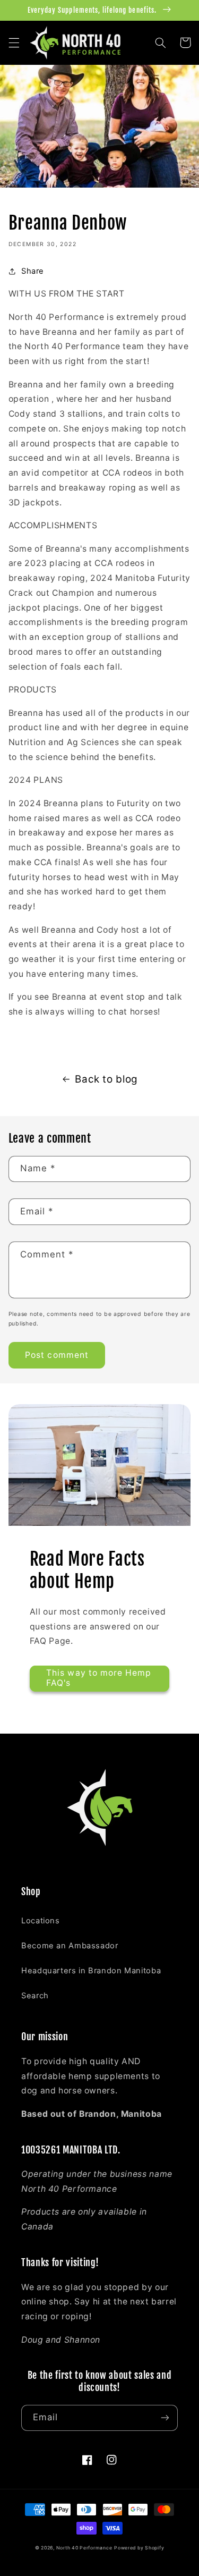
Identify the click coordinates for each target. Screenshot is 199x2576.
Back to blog (106, 1079)
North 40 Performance (84, 2548)
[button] (14, 43)
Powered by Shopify (139, 2548)
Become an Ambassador (70, 1946)
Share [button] (33, 271)
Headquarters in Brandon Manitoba (91, 1971)
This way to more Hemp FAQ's (99, 1678)
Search (35, 1996)
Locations (41, 1921)
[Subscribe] (165, 2418)
